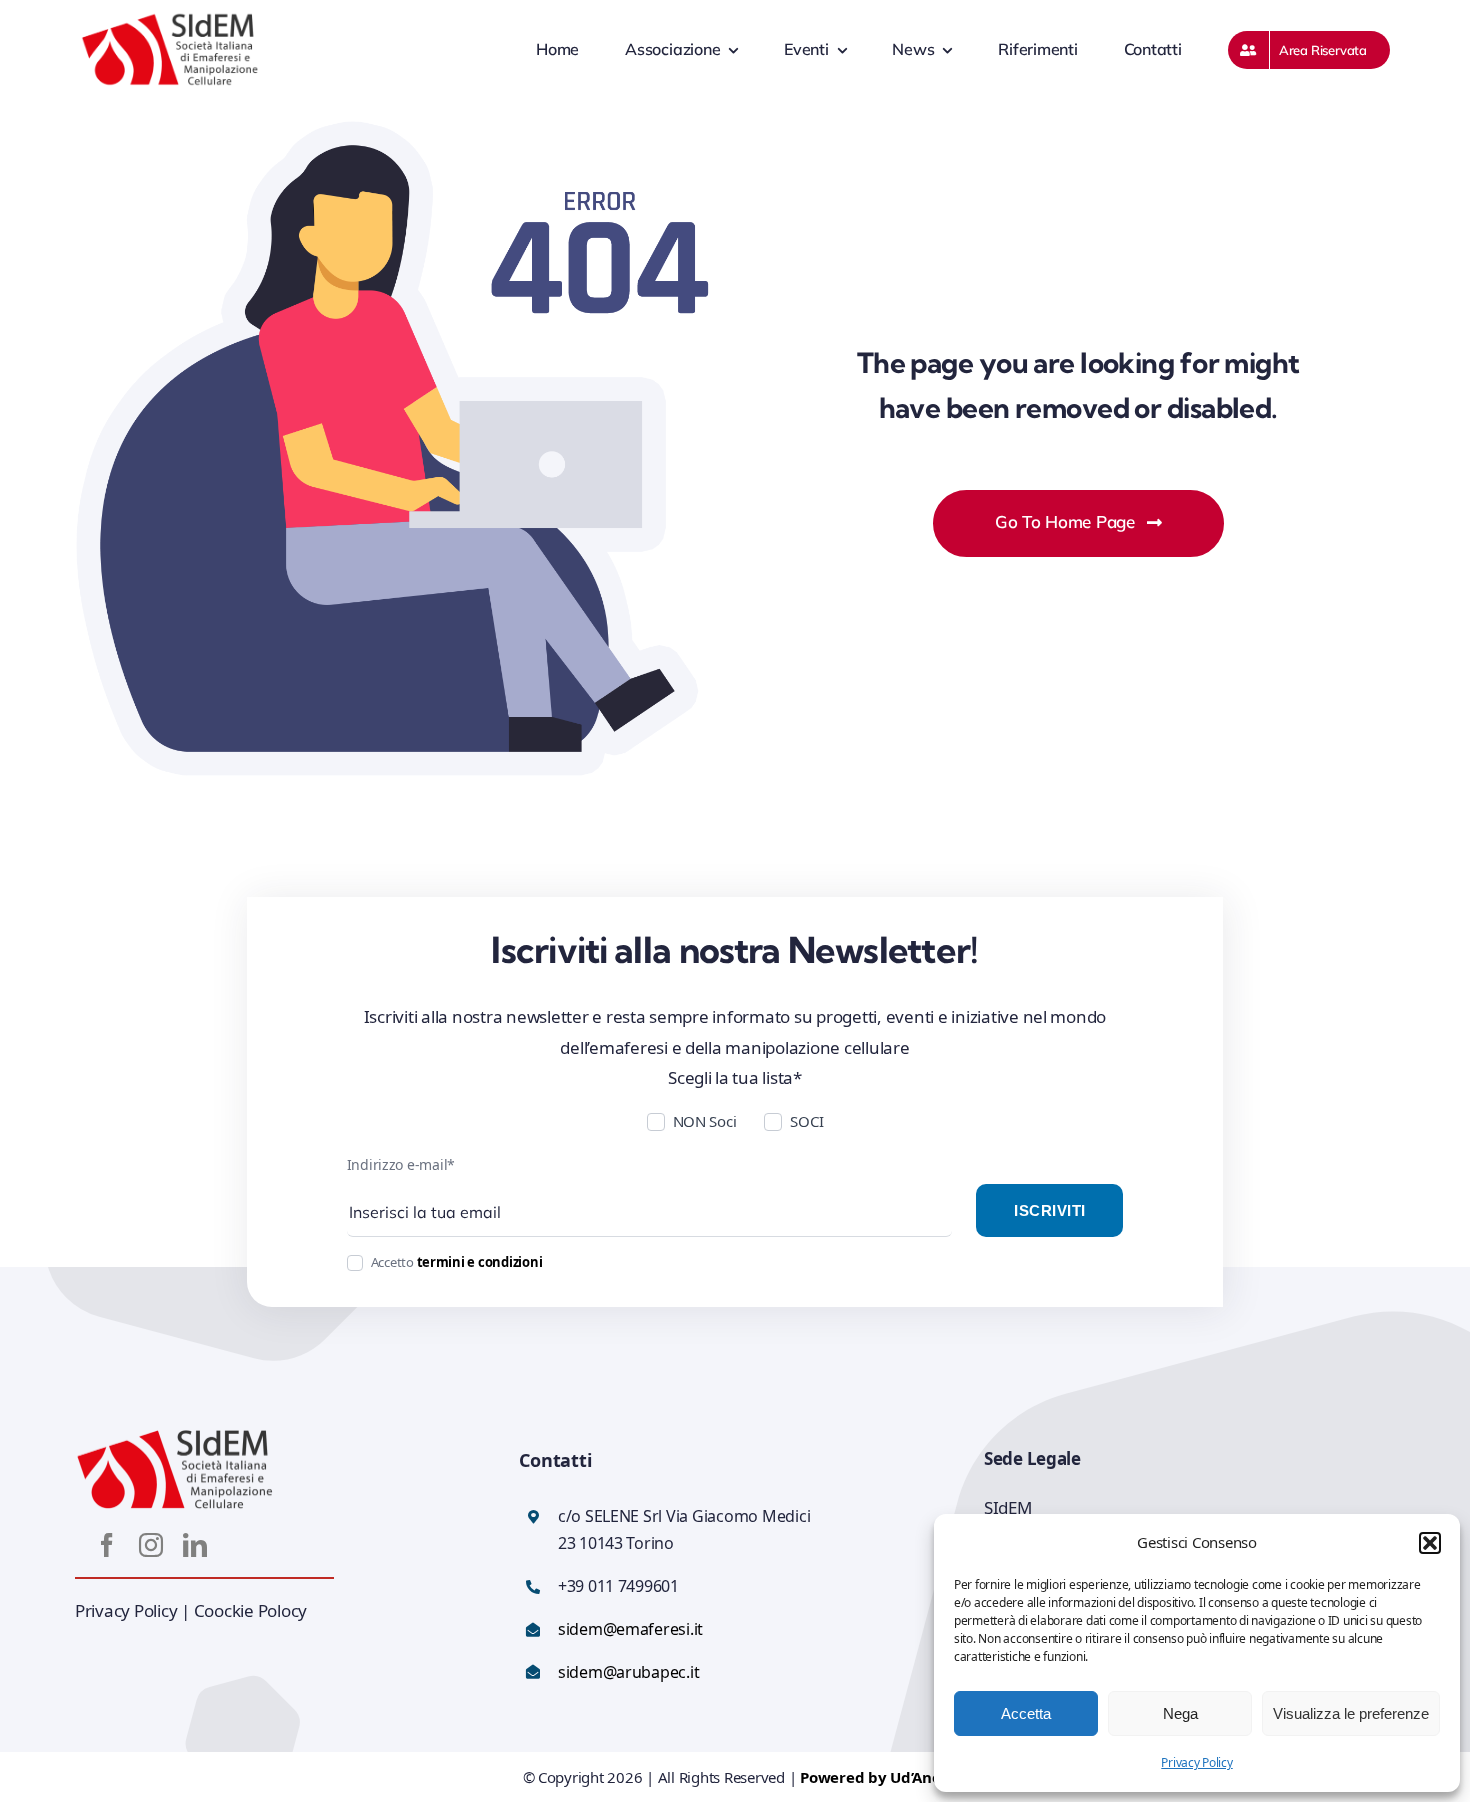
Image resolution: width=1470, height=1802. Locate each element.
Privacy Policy (1196, 1762)
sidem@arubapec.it (629, 1672)
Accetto (457, 1262)
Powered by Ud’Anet (873, 1777)
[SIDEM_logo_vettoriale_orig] (170, 19)
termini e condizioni (480, 1262)
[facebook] (107, 1545)
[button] (1430, 1543)
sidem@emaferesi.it (630, 1629)
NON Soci (705, 1121)
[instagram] (151, 1545)
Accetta (1026, 1713)
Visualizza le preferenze (1351, 1713)
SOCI (806, 1121)
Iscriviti (1049, 1210)
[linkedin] (195, 1545)
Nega (1180, 1713)
